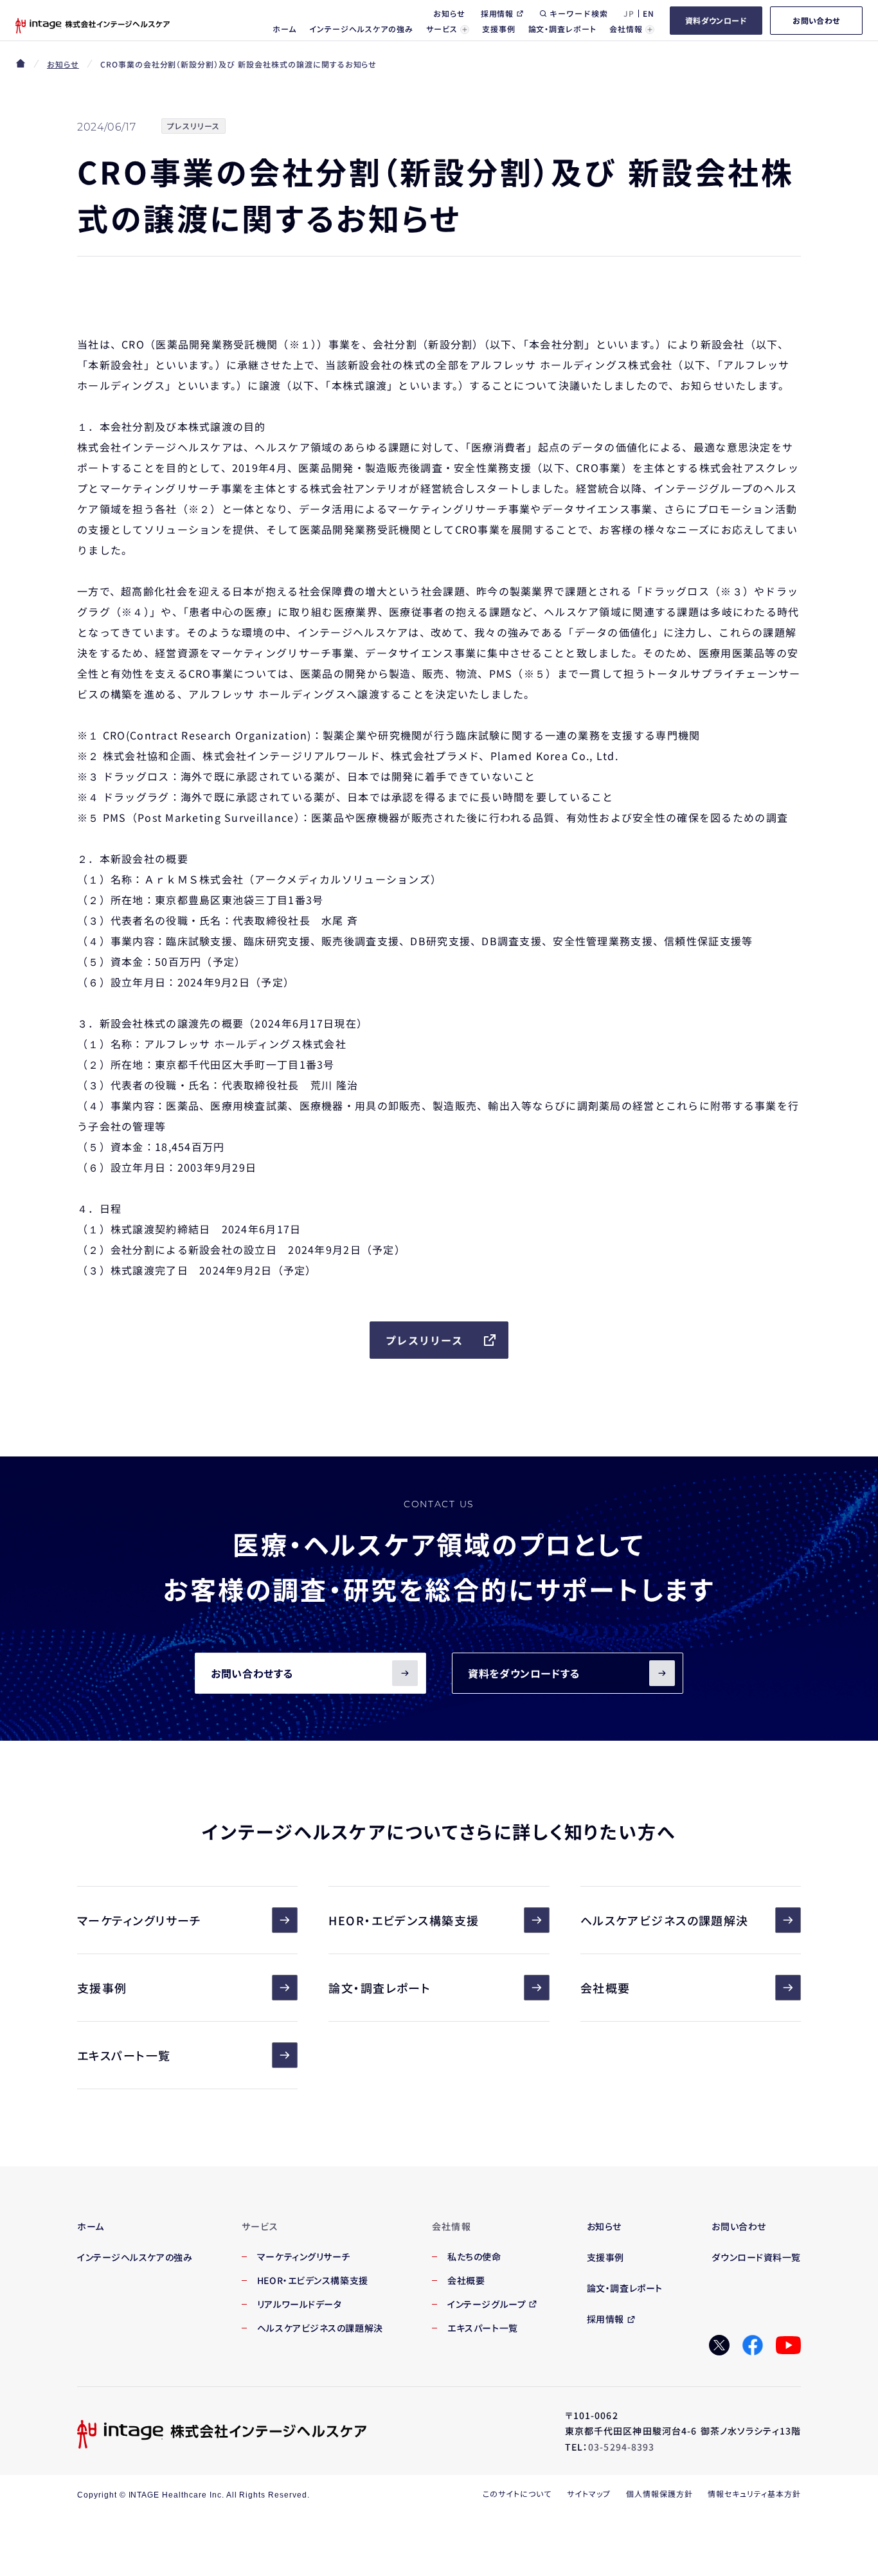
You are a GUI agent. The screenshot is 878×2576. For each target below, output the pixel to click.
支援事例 (102, 1988)
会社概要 (605, 1988)
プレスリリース (424, 1340)
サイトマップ (589, 2493)
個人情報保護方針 (659, 2493)
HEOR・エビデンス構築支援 (404, 1920)
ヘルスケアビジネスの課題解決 (665, 1920)
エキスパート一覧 (124, 2055)
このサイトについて (517, 2493)
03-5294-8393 (621, 2447)
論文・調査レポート (380, 1988)
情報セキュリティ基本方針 (754, 2493)
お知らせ (63, 64)
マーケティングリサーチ (139, 1920)
